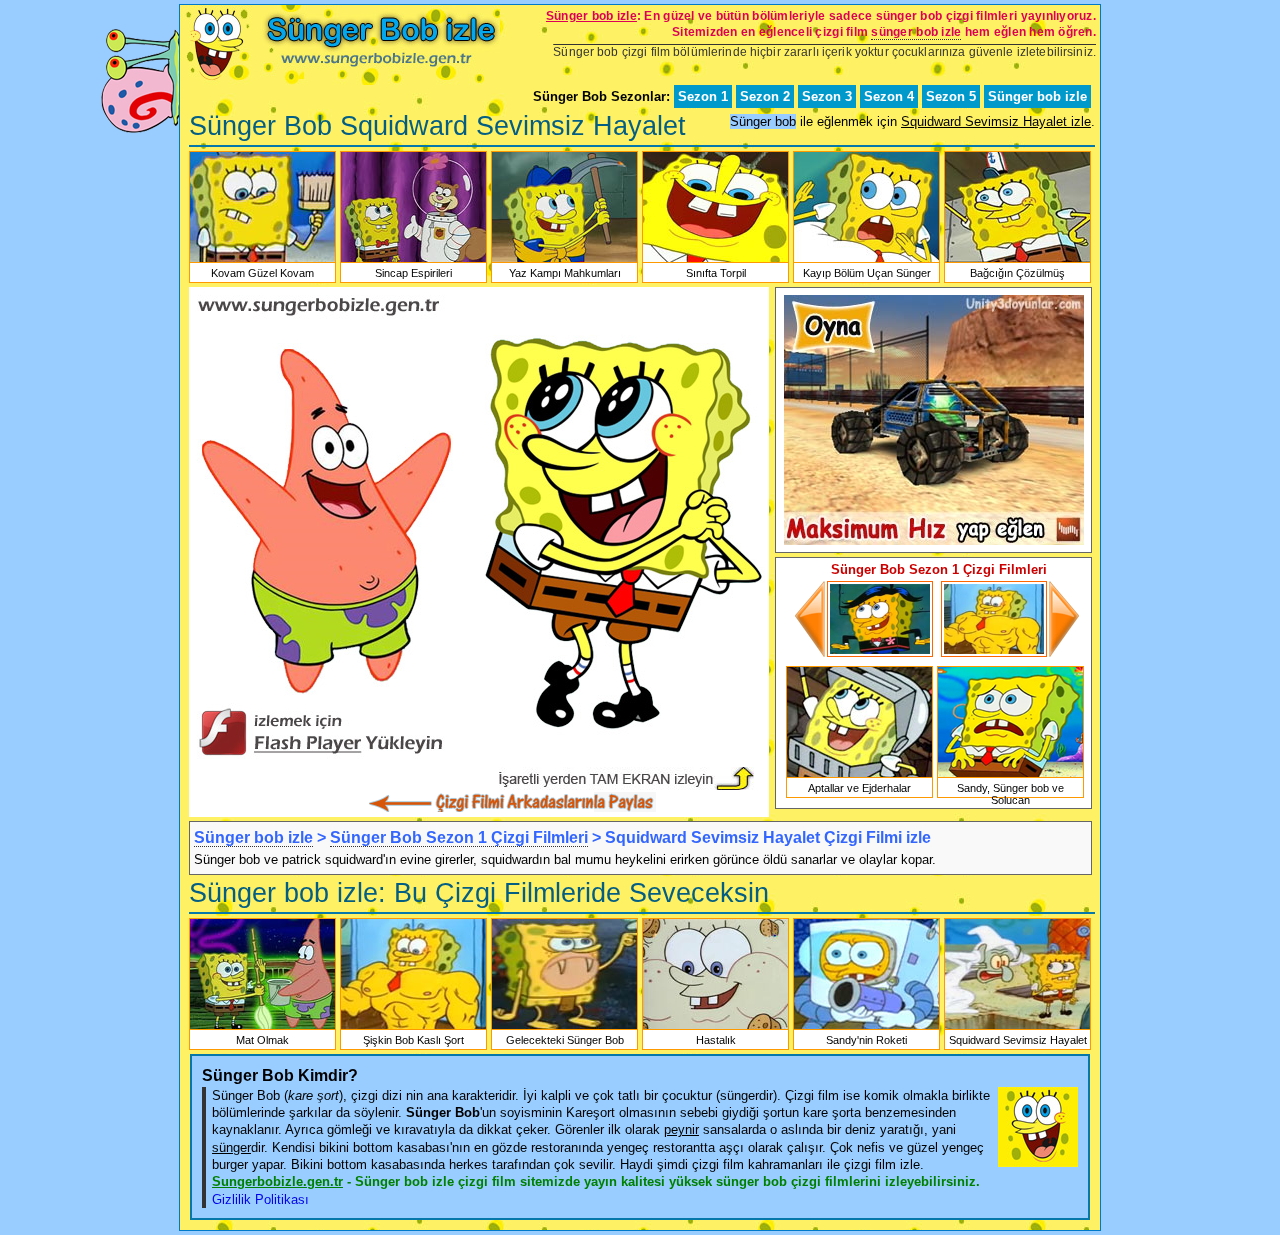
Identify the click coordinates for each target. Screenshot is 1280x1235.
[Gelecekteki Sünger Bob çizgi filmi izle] (564, 1028)
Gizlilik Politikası (260, 1199)
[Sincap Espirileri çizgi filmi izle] (413, 261)
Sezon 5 (951, 96)
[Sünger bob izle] (340, 80)
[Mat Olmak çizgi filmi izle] (262, 1028)
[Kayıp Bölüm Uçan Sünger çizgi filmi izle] (866, 261)
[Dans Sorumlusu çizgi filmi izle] (865, 652)
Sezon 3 (827, 96)
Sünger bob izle (1037, 96)
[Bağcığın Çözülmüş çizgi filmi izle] (1017, 261)
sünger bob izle (916, 32)
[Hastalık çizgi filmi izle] (715, 1028)
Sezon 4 (889, 96)
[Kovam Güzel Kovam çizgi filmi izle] (262, 261)
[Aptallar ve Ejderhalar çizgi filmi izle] (859, 776)
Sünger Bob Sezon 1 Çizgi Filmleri (459, 837)
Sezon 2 (765, 96)
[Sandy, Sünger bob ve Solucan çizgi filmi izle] (1010, 776)
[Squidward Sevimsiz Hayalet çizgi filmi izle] (1017, 1028)
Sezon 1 (703, 96)
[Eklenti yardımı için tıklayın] (479, 762)
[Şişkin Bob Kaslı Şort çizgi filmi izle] (1009, 652)
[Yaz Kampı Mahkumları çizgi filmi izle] (564, 261)
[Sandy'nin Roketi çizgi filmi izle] (866, 1028)
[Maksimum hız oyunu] (934, 540)
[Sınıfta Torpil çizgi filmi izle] (715, 261)
